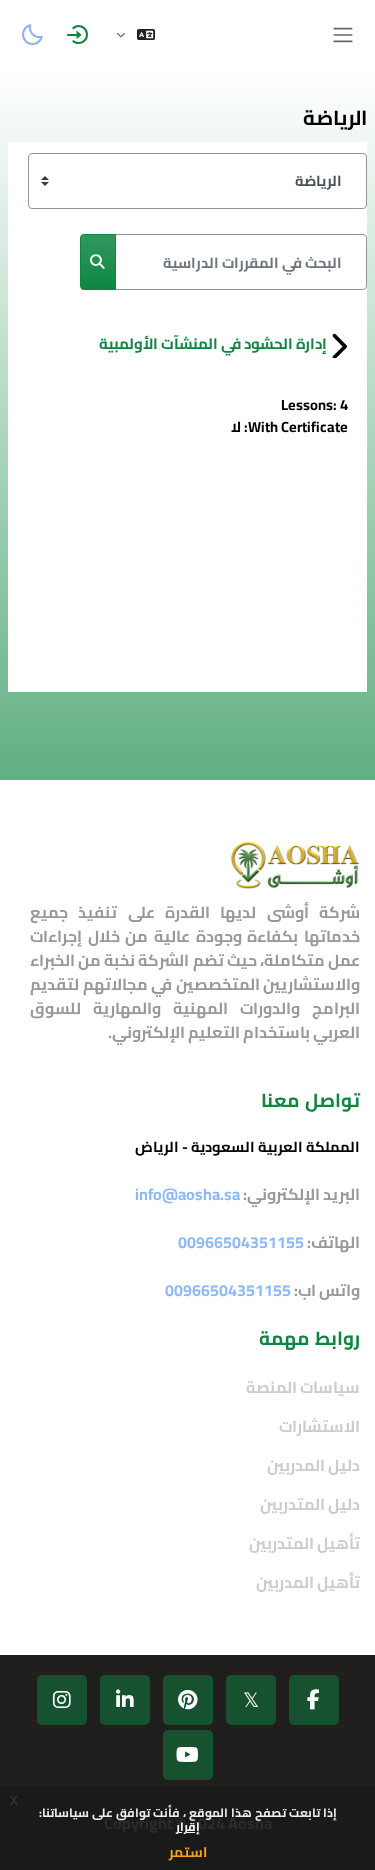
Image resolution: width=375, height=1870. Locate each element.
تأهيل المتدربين (304, 1543)
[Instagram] (62, 1700)
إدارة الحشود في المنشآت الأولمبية (213, 343)
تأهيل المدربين (308, 1582)
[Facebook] (314, 1700)
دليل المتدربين (310, 1504)
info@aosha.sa (187, 1194)
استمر (188, 1852)
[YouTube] (188, 1755)
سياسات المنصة (303, 1387)
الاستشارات (319, 1426)
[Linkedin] (125, 1700)
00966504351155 (228, 1290)
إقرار (188, 1826)
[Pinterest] (188, 1700)
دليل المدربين (313, 1465)
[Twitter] (251, 1700)
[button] (135, 35)
